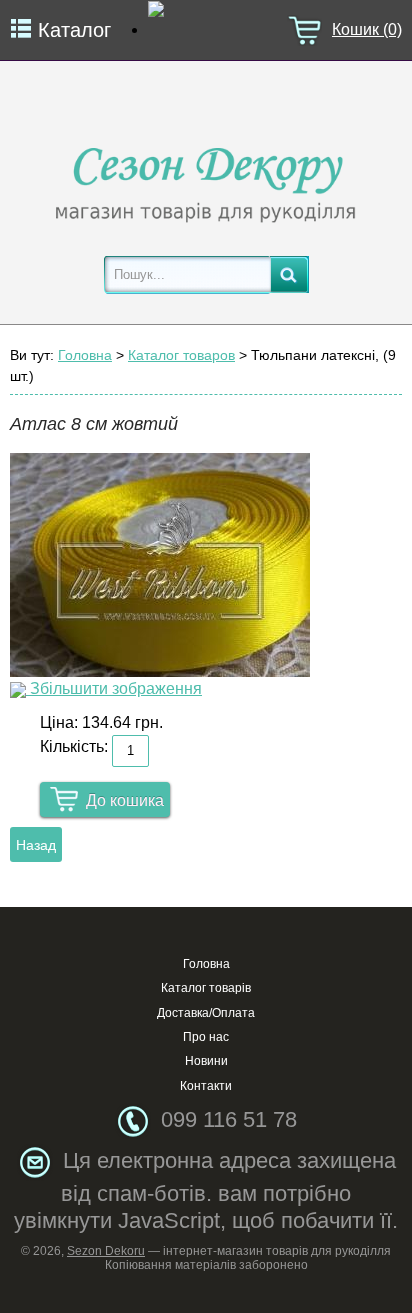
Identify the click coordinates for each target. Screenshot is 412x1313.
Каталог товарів (206, 988)
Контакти (206, 1086)
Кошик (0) (367, 29)
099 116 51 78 (229, 1119)
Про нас (206, 1037)
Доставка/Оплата (206, 1013)
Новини (206, 1061)
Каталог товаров (181, 355)
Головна (85, 355)
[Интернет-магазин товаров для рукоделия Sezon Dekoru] (206, 179)
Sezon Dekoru (106, 1251)
